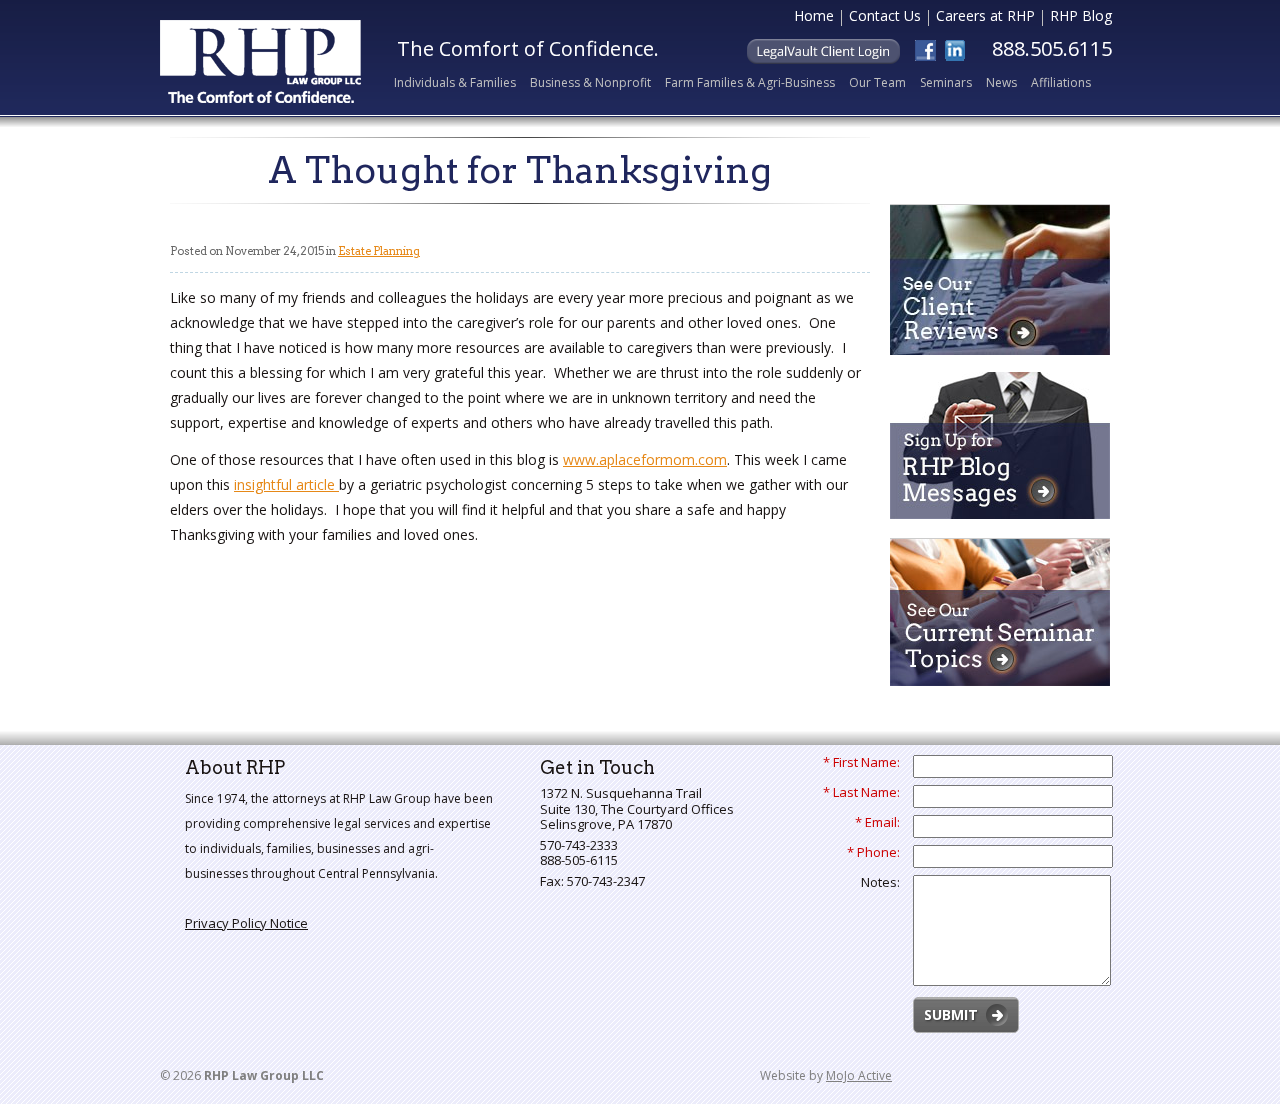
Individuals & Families (455, 82)
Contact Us (885, 17)
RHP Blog (1081, 17)
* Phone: (873, 853)
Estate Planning (379, 251)
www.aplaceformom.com (645, 459)
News (1001, 82)
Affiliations (1061, 82)
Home (814, 17)
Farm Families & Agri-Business (750, 82)
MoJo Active (859, 1075)
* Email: (877, 823)
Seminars (946, 82)
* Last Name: (861, 793)
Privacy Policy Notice (246, 923)
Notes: (880, 883)
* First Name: (861, 763)
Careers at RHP (985, 17)
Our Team (877, 82)
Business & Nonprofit (590, 82)
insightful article (286, 484)
